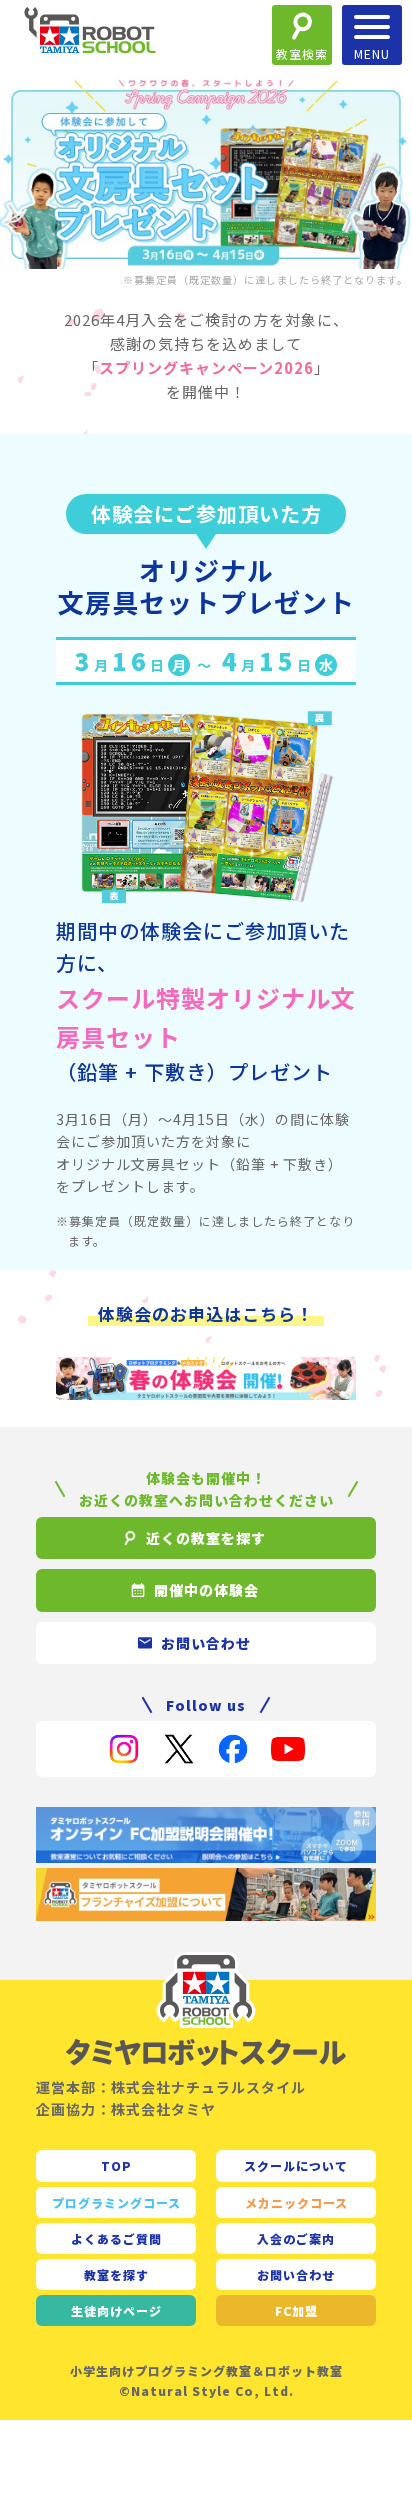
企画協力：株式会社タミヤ (126, 2109)
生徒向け (116, 2310)
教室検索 (302, 53)
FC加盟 (296, 2310)
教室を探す (116, 2274)
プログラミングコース (116, 2202)
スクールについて (296, 2165)
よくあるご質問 (116, 2238)
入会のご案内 (296, 2238)
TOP (116, 2165)
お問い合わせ (296, 2274)
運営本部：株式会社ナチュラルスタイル (171, 2087)
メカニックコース (296, 2202)
